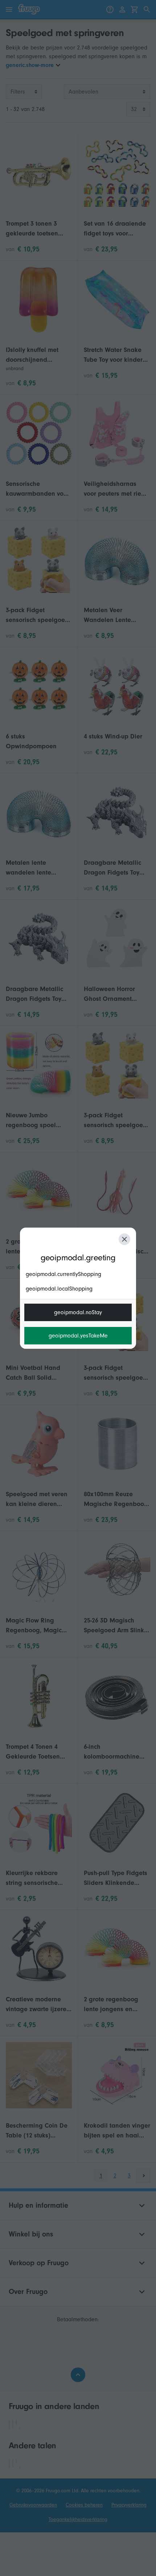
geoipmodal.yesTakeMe (78, 1336)
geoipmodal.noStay (78, 1312)
